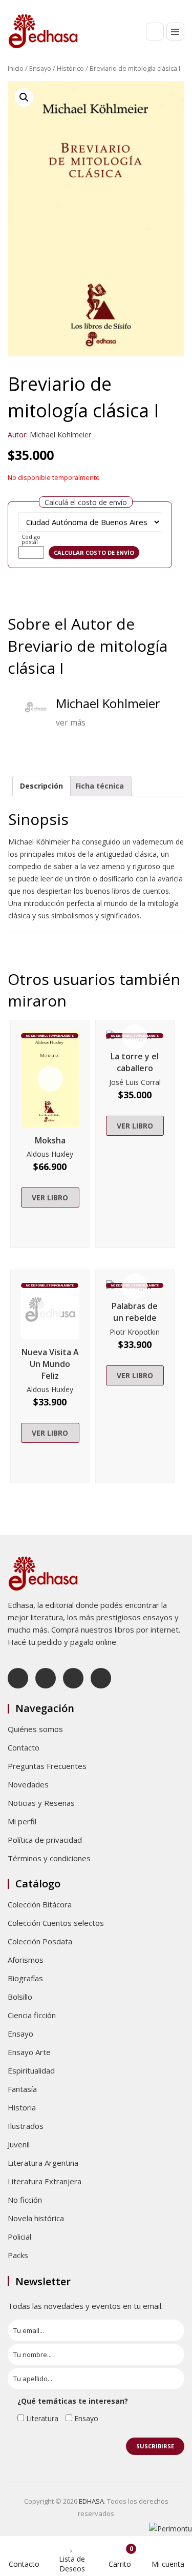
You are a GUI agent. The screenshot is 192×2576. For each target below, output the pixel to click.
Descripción (41, 786)
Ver (50, 1079)
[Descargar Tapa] (165, 96)
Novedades (28, 1784)
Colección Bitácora (40, 1904)
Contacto (24, 1747)
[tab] (41, 786)
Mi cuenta (168, 2564)
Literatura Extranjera (45, 2181)
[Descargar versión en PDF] (180, 96)
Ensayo (40, 68)
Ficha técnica (100, 786)
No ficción (25, 2200)
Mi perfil (22, 1821)
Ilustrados (26, 2126)
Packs (18, 2255)
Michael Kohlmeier (60, 435)
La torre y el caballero (135, 1062)
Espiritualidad (31, 2070)
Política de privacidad (45, 1840)
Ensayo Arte (29, 2052)
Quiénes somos (35, 1729)
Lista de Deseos (72, 2564)
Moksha (50, 1140)
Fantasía (22, 2089)
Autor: (18, 435)
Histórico (70, 68)
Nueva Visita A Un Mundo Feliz (50, 1364)
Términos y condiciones (49, 1858)
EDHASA (91, 2501)
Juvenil (19, 2144)
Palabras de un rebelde (135, 1312)
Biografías (25, 1978)
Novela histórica (36, 2218)
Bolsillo (20, 1997)
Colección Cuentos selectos (56, 1923)
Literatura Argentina (43, 2163)
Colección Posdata (40, 1941)
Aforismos (26, 1960)
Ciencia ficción (32, 2015)
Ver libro (50, 1198)
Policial (19, 2237)
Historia (22, 2107)
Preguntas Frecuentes (47, 1766)
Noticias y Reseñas (41, 1803)
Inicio (16, 68)
